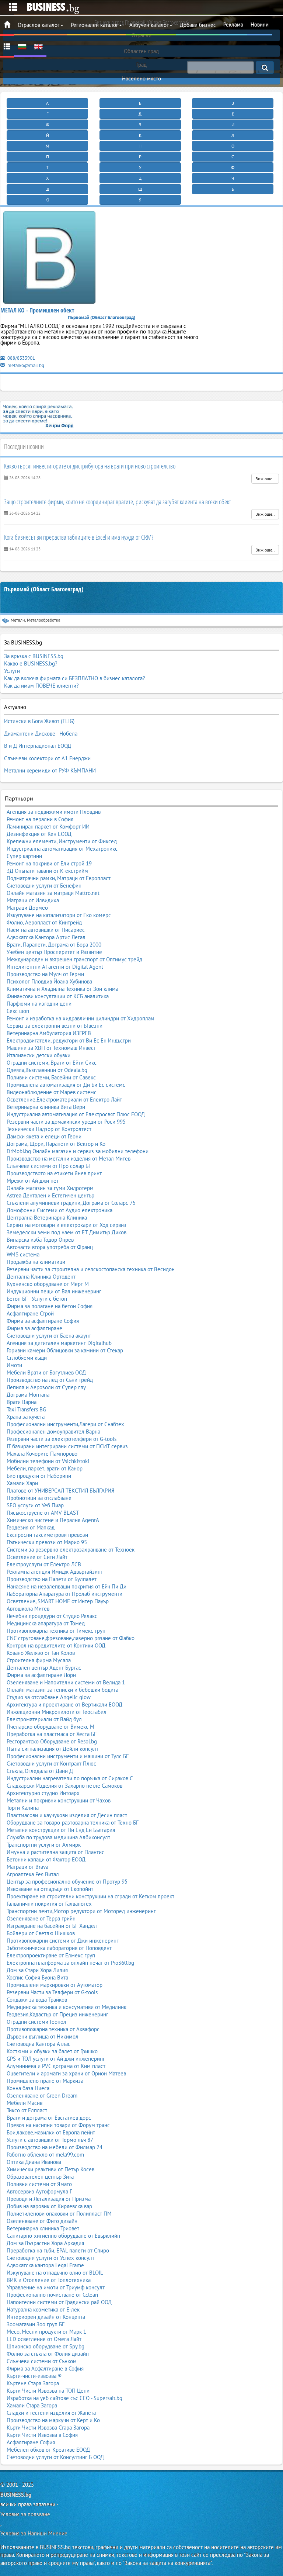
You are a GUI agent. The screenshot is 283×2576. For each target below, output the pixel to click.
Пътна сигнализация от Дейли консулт (53, 1749)
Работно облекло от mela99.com (45, 2155)
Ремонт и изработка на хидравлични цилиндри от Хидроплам (81, 1018)
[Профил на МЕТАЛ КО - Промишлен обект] (49, 259)
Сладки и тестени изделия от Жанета (51, 2413)
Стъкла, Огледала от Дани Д (40, 1771)
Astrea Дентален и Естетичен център (50, 1195)
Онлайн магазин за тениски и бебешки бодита (62, 1690)
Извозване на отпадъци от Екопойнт (50, 1889)
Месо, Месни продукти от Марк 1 (46, 2332)
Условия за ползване (25, 2514)
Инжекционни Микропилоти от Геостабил (57, 1712)
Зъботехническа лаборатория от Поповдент (59, 1948)
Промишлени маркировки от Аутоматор (55, 1985)
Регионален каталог (95, 25)
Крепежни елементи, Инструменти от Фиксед (62, 841)
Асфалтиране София (31, 2442)
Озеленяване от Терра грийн (41, 1918)
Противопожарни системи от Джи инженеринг (63, 1941)
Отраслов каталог (39, 25)
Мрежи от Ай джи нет (33, 1181)
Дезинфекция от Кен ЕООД (39, 834)
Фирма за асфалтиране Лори (41, 1675)
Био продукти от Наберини (39, 1476)
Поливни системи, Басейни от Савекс (51, 1077)
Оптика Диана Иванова (34, 2162)
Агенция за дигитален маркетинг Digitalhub (59, 1343)
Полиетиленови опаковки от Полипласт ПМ (59, 2214)
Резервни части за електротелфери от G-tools (62, 1439)
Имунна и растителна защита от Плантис (55, 1852)
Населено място (141, 78)
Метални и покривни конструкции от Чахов (59, 1800)
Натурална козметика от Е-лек (43, 2309)
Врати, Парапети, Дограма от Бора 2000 (54, 945)
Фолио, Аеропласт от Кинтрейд (44, 922)
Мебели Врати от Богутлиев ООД (46, 1372)
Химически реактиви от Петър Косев (50, 2169)
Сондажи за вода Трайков (37, 2000)
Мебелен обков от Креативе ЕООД (48, 2450)
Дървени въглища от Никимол (43, 2036)
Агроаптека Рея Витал (33, 1874)
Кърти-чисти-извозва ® (34, 2376)
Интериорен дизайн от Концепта (46, 2317)
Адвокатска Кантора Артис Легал (46, 937)
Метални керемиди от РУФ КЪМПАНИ (50, 770)
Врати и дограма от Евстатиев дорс (49, 2118)
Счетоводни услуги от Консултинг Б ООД (55, 2457)
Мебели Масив (25, 2103)
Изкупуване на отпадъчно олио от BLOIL (55, 2273)
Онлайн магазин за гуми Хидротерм (50, 1188)
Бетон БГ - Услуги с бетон (37, 1299)
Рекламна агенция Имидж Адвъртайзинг (55, 1572)
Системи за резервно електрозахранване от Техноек (71, 1550)
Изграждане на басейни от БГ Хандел (52, 1926)
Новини (260, 25)
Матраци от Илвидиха (33, 900)
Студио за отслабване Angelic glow (49, 1697)
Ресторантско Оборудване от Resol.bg (52, 1741)
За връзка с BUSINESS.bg (34, 656)
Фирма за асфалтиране (34, 1328)
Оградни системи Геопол (36, 2022)
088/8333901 (21, 358)
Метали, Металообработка (36, 620)
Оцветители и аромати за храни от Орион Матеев (66, 2073)
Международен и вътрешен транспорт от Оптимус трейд (74, 959)
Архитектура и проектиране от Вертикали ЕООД (64, 1704)
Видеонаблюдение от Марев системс (52, 1092)
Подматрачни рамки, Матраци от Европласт (59, 878)
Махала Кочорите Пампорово (42, 1454)
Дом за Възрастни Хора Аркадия (45, 2243)
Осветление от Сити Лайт (37, 1557)
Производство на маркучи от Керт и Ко (53, 2420)
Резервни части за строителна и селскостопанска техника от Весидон (91, 1269)
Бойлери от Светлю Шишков (41, 1933)
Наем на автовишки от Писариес (46, 930)
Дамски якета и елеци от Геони (44, 1136)
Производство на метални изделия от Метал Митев (69, 1159)
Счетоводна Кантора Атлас (39, 2044)
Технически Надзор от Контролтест (49, 1129)
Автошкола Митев (28, 1609)
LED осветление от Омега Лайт (44, 2339)
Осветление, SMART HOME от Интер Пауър (58, 1601)
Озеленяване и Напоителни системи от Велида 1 (66, 1682)
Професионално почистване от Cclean (52, 2295)
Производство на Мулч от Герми (45, 974)
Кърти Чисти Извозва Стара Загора (48, 2428)
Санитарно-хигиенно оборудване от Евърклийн (63, 2236)
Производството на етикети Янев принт (54, 1173)
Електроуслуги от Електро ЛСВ (44, 1564)
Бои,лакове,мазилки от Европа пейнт (51, 2132)
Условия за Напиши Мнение (34, 2533)
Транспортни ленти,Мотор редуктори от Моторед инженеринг (81, 1911)
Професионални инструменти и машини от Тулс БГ (68, 1756)
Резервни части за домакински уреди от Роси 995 (66, 1122)
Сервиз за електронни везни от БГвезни (55, 1026)
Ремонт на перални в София (40, 819)
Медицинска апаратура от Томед (46, 1623)
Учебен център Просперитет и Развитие (54, 952)
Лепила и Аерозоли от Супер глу (46, 1387)
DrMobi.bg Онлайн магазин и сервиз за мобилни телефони (78, 1151)
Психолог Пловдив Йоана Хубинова (49, 981)
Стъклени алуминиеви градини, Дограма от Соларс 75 (71, 1203)
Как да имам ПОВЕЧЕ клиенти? (41, 686)
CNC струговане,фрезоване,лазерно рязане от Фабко (71, 1638)
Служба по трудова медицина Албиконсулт (58, 1837)
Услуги (12, 671)
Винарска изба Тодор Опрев (40, 1240)
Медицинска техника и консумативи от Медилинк (67, 2007)
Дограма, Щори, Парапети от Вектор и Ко (56, 1144)
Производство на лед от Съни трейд (50, 1380)
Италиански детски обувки (39, 1055)
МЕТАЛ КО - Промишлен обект (37, 310)
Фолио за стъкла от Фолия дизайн (48, 2354)
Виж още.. (265, 479)
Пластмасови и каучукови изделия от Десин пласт (67, 1815)
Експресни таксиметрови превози (47, 1535)
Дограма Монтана (28, 1395)
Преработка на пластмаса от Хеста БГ (52, 1734)
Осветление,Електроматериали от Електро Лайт (64, 1099)
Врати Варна (22, 1402)
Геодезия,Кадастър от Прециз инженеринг (57, 2014)
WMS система (23, 1254)
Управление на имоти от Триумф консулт (56, 2287)
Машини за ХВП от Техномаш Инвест (51, 1048)
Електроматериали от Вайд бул (44, 1719)
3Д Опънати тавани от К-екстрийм (47, 871)
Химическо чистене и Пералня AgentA (53, 1520)
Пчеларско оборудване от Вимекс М (50, 1727)
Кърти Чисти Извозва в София (42, 2435)
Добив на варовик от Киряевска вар (49, 2206)
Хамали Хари (22, 1483)
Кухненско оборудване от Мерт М (48, 1284)
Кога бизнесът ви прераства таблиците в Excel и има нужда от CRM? (79, 537)
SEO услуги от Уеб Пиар (35, 1505)
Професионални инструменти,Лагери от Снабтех (65, 1424)
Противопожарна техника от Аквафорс (53, 2029)
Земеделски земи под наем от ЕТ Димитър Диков (67, 1232)
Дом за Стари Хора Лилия (37, 1970)
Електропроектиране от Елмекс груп (51, 1955)
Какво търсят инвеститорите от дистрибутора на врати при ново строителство (90, 466)
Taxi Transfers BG (26, 1409)
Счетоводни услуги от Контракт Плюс (51, 1764)
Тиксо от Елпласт (27, 2110)
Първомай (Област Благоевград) (44, 589)
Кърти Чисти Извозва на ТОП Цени (48, 2391)
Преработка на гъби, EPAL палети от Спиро (58, 2250)
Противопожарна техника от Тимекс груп (56, 1631)
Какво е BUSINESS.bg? (31, 663)
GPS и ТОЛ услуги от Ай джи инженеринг (56, 2059)
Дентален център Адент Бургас (44, 1668)
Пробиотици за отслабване (39, 1498)
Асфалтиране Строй (30, 1313)
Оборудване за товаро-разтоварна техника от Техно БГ (73, 1823)
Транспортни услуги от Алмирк (44, 1845)
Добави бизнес (198, 25)
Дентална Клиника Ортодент (41, 1277)
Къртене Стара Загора (33, 2383)
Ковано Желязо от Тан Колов (41, 1653)
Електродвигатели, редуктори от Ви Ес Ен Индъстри (69, 1040)
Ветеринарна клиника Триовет (43, 2228)
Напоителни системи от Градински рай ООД (59, 2302)
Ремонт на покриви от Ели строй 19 (49, 863)
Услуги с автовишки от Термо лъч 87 (50, 2140)
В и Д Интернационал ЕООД (38, 746)
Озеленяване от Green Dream (42, 2096)
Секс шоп (18, 1011)
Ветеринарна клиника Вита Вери (46, 1107)
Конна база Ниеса (28, 2088)
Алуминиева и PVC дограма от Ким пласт (56, 2066)
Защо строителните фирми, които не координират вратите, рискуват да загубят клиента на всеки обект (118, 502)
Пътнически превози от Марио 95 (47, 1542)
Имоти (14, 1365)
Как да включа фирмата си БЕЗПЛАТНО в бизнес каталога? (75, 678)
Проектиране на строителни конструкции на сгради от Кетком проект (90, 1896)
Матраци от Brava (27, 1867)
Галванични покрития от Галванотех (49, 1904)
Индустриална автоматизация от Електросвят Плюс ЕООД (76, 1114)
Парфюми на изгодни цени (39, 1004)
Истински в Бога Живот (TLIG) (39, 721)
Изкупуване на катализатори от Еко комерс (59, 915)
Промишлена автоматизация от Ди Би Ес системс (66, 1085)
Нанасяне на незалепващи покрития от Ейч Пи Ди (67, 1586)
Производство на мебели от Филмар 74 (55, 2147)
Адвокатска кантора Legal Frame (45, 2265)
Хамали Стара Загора (32, 2405)
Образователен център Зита (40, 2177)
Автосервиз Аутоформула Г (39, 2191)
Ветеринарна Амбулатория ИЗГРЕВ (49, 1033)
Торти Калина (23, 1808)
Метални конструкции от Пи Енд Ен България (61, 1830)
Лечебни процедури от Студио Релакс (52, 1616)
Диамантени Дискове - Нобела (41, 734)
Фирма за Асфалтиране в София (45, 2368)
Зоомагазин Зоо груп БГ (36, 2324)
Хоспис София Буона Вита (37, 1977)
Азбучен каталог (149, 25)
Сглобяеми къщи (27, 1358)
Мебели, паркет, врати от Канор (45, 1468)
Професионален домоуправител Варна (53, 1432)
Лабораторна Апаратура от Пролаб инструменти (64, 1594)
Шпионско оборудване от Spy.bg (46, 2346)
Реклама (233, 25)
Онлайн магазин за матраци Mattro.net (53, 893)
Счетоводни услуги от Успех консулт (50, 2258)
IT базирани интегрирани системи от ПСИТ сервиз (67, 1446)
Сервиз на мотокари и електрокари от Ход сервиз (67, 1225)
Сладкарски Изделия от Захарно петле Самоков (64, 1786)
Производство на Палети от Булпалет (52, 1579)
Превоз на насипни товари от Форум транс (58, 2125)
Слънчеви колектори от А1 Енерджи (47, 758)
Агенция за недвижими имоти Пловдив (54, 812)
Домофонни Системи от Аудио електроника (60, 1210)
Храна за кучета (26, 1417)
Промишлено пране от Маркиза (45, 2081)
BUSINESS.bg (16, 2495)
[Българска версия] (22, 46)
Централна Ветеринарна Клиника (47, 1218)
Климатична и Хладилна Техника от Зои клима (62, 989)
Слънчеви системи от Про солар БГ (49, 1166)
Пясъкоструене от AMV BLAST (43, 1513)
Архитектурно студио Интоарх (43, 1793)
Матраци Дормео (27, 908)
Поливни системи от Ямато (39, 2184)
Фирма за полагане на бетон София (50, 1306)
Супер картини (24, 856)
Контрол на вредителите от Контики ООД (56, 1645)
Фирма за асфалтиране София (43, 1321)
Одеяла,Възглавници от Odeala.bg (47, 1070)
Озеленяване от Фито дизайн (42, 2221)
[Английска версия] (38, 46)
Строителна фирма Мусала (39, 1660)
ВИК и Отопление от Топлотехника (49, 2280)
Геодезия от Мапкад (31, 1527)
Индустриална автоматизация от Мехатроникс (62, 849)
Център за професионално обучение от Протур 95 (67, 1882)
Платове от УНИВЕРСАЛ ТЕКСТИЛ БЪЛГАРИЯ (61, 1491)
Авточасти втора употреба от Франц (50, 1247)
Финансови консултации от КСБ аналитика (58, 996)
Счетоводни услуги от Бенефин (44, 886)
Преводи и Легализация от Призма (49, 2199)
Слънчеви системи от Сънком (42, 2361)
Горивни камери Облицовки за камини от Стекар (65, 1350)
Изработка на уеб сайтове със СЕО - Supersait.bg (64, 2398)
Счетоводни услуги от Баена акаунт (49, 1336)
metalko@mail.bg (25, 365)
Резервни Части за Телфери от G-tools (52, 1992)
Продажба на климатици (36, 1262)
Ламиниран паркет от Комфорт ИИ (48, 827)
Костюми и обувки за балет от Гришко (52, 2051)
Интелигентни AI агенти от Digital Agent (55, 967)
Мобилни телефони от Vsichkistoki (48, 1461)
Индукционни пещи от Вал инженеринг (54, 1291)
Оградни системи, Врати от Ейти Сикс (52, 1063)
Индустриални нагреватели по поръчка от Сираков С (70, 1778)
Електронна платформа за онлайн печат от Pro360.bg (70, 1963)
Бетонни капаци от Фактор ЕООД (46, 1859)
